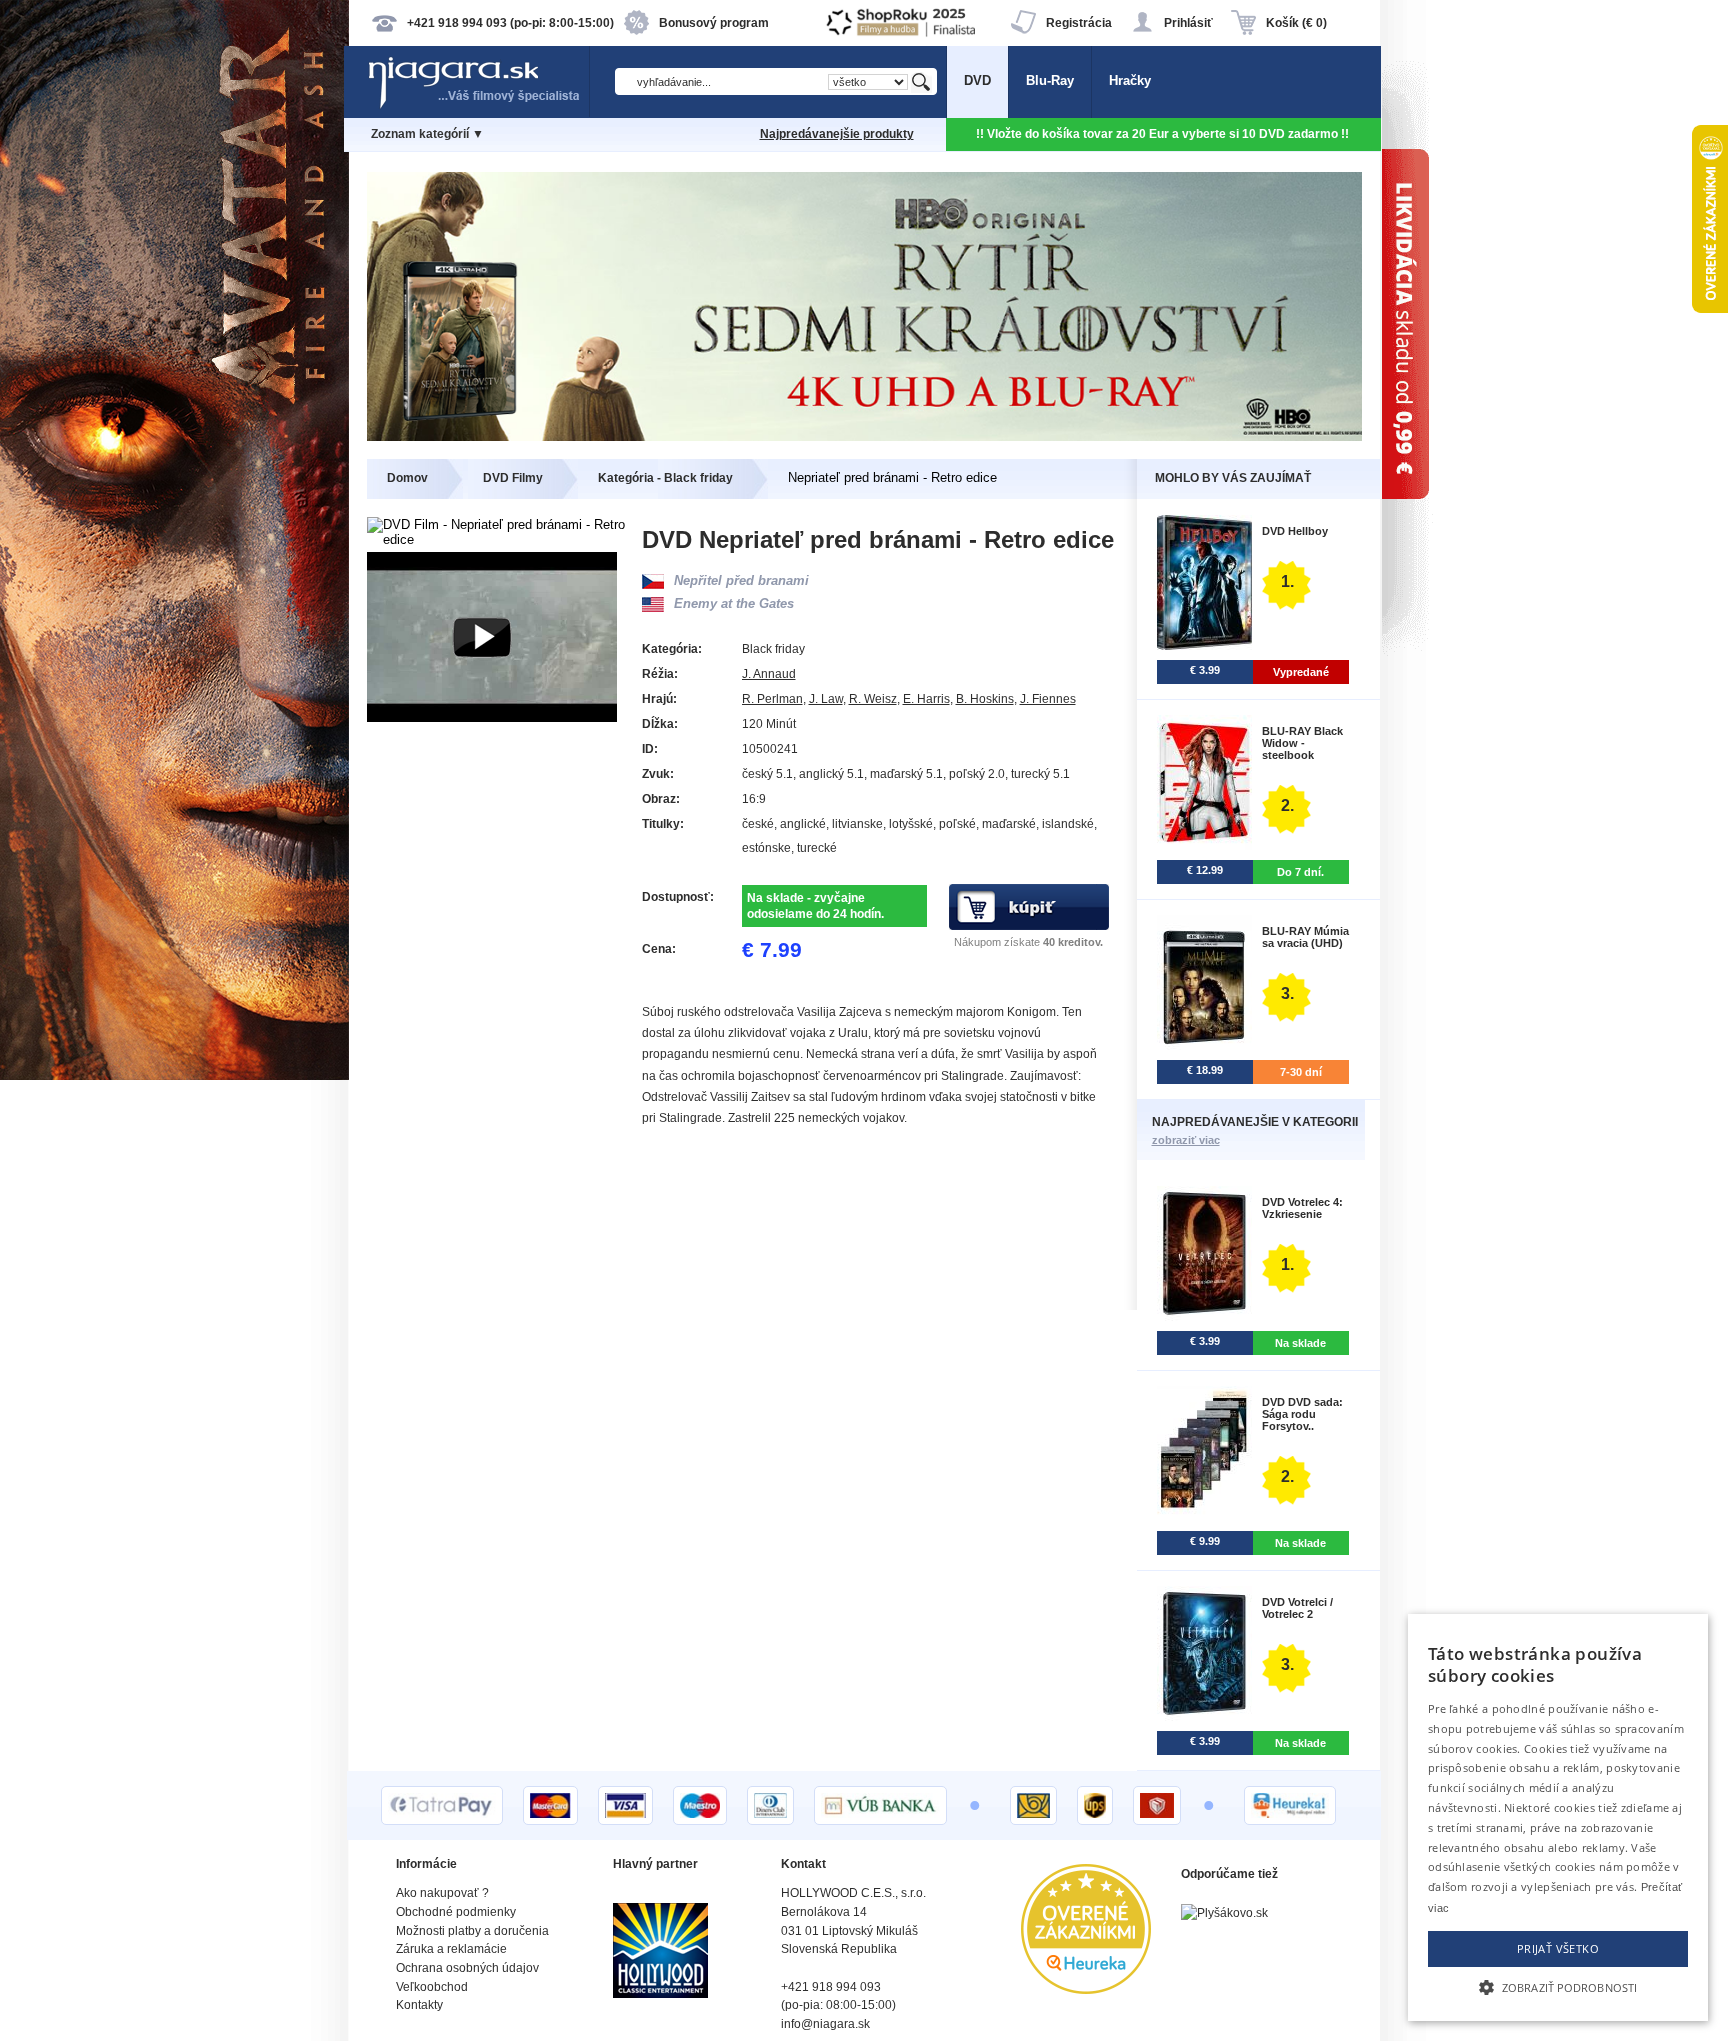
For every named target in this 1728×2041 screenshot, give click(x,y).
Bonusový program (714, 23)
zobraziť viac (1186, 1140)
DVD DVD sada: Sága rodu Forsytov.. (1302, 1414)
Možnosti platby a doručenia (472, 1931)
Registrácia (1079, 23)
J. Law (826, 699)
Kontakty (419, 2005)
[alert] (1558, 1817)
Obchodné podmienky (456, 1912)
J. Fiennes (1048, 699)
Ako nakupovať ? (442, 1893)
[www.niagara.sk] (478, 106)
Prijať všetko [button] (1558, 1948)
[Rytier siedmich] (864, 436)
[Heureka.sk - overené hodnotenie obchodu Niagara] (1086, 1989)
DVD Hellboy (1295, 531)
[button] (1558, 1986)
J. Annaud (769, 674)
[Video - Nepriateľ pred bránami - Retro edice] (492, 717)
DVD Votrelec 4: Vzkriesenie (1302, 1208)
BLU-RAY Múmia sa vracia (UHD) (1305, 937)
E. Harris (926, 699)
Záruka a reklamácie (451, 1949)
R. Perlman (772, 699)
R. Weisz (873, 699)
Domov (407, 478)
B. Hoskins (985, 699)
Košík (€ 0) (1296, 23)
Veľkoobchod (432, 1987)
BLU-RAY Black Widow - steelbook (1302, 743)
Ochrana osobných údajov (467, 1968)
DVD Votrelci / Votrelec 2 (1297, 1608)
